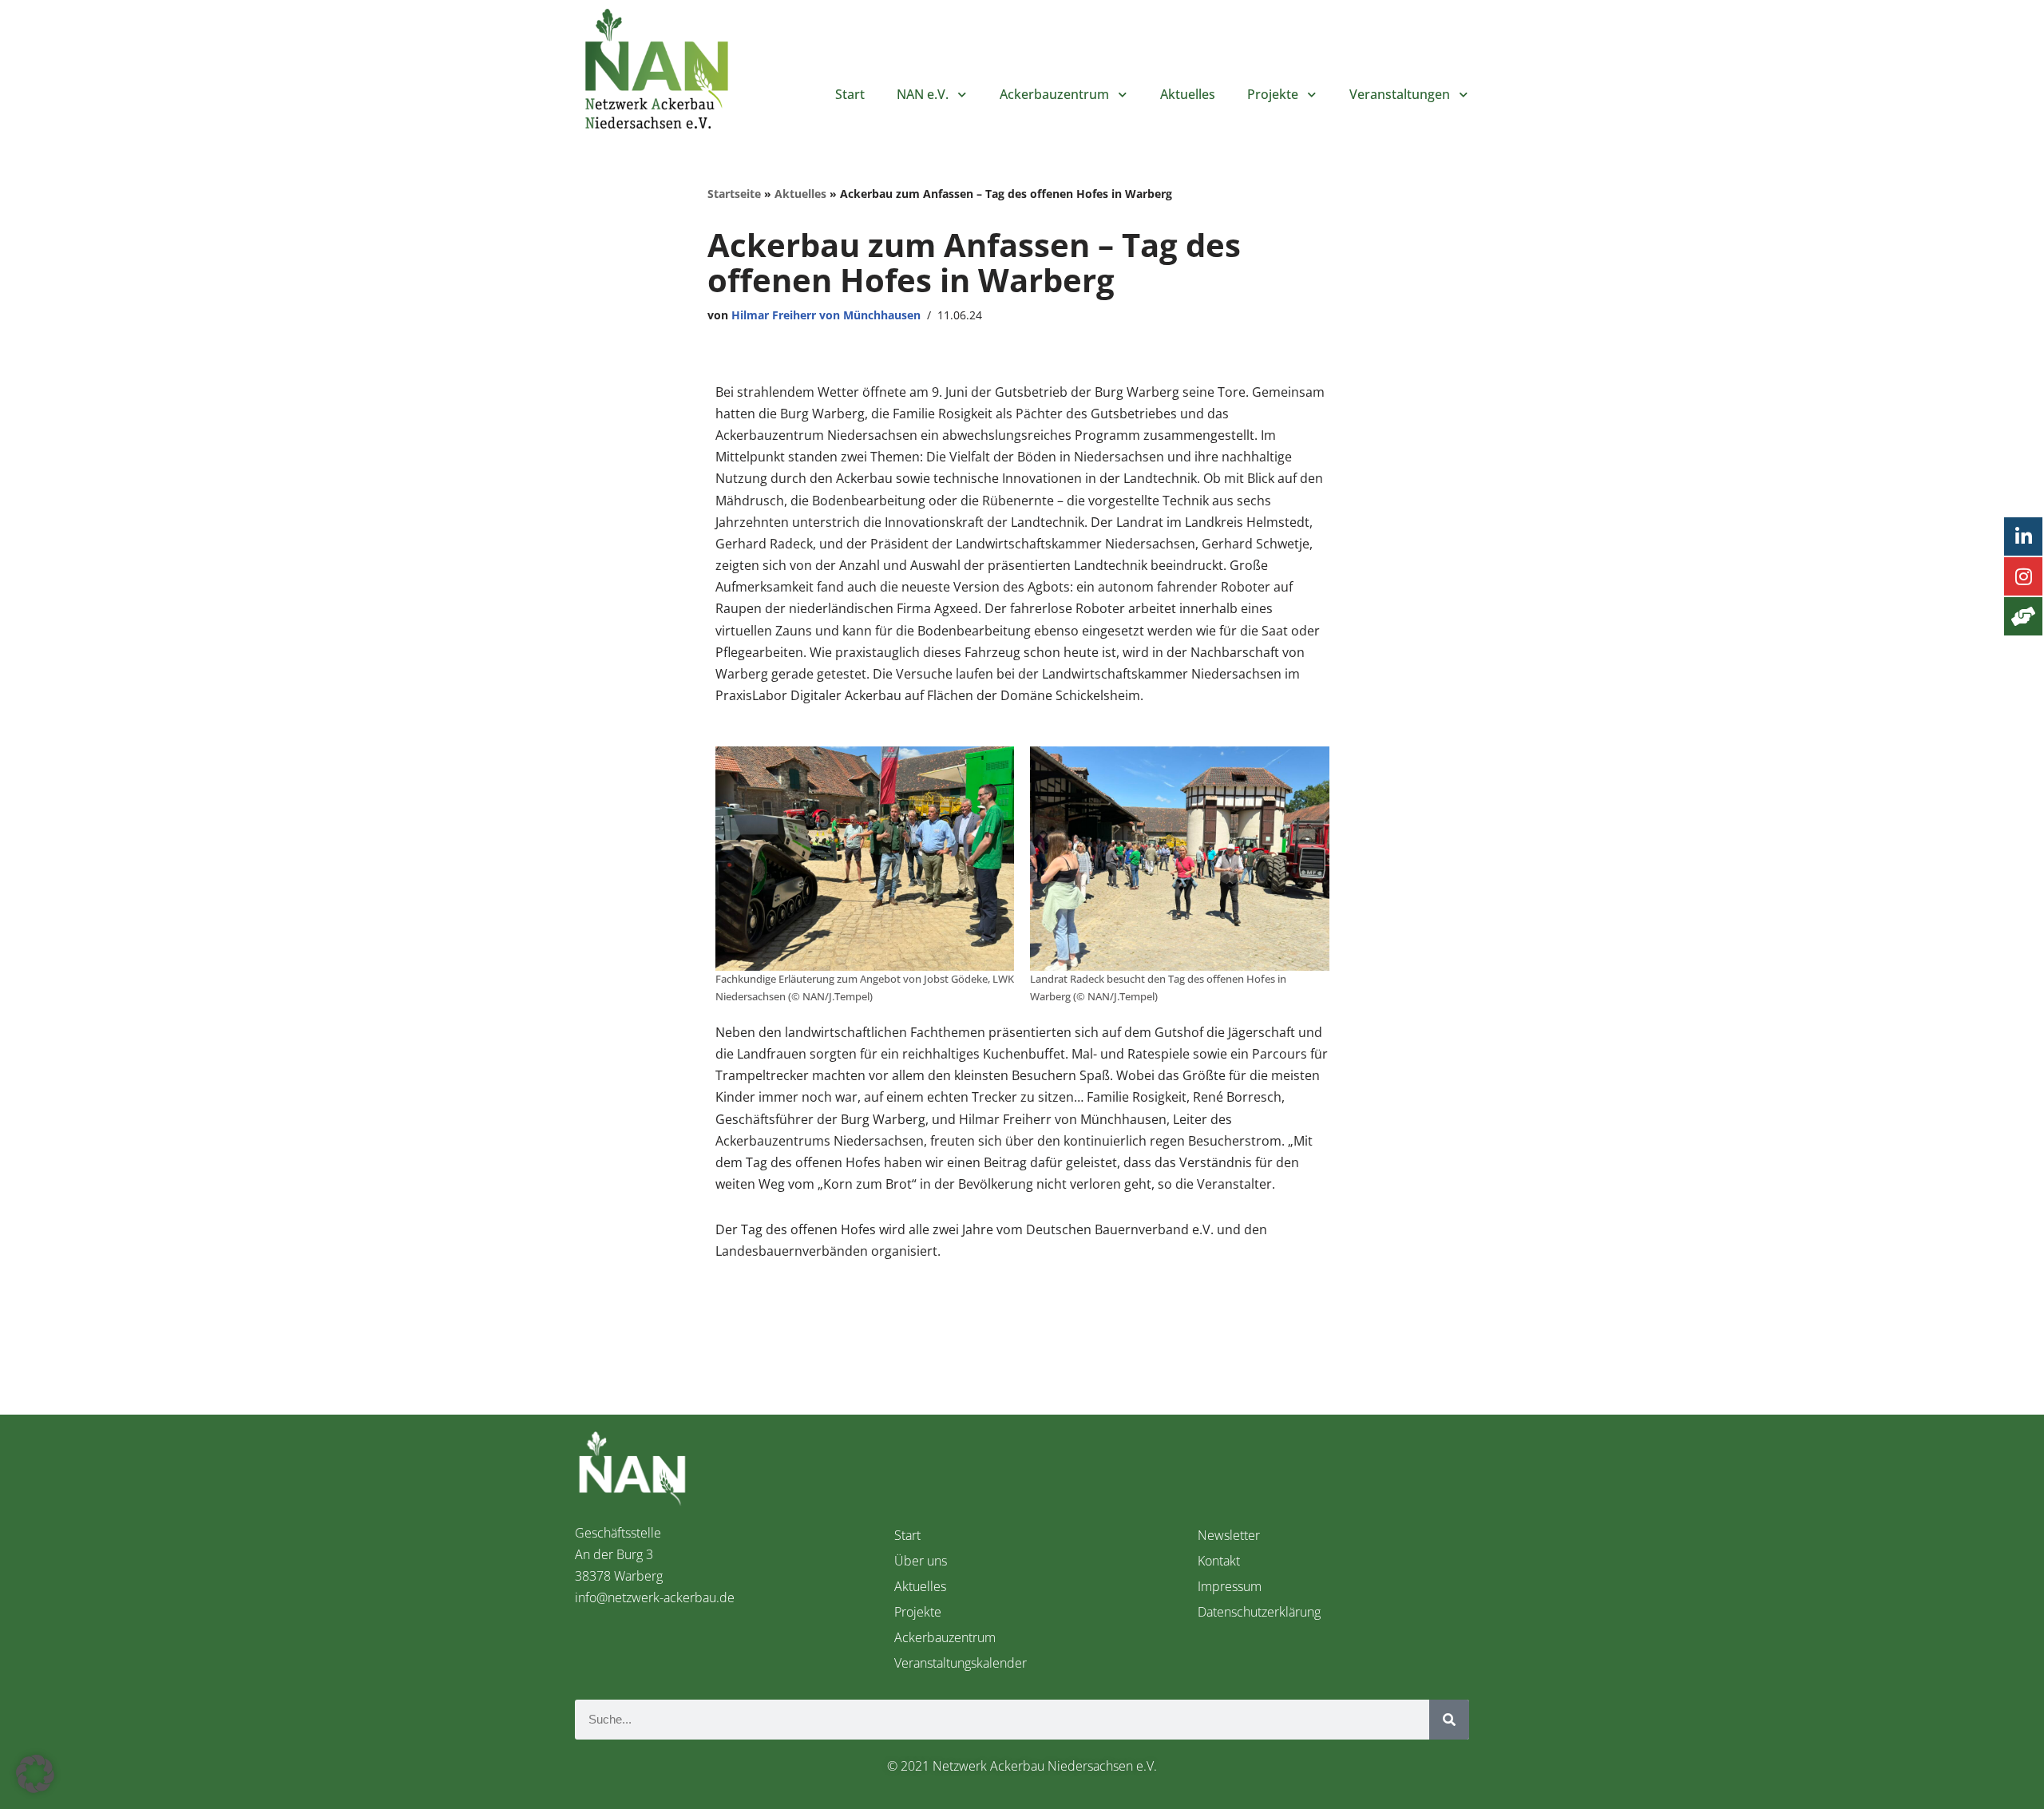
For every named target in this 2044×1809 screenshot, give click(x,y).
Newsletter (1229, 1535)
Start (850, 94)
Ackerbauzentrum (945, 1637)
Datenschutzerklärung (1259, 1612)
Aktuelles (1188, 94)
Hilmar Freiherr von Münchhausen (826, 315)
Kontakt (1219, 1561)
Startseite (734, 194)
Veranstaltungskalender (961, 1663)
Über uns (921, 1561)
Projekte (1273, 94)
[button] (35, 1774)
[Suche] (1449, 1720)
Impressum (1230, 1586)
